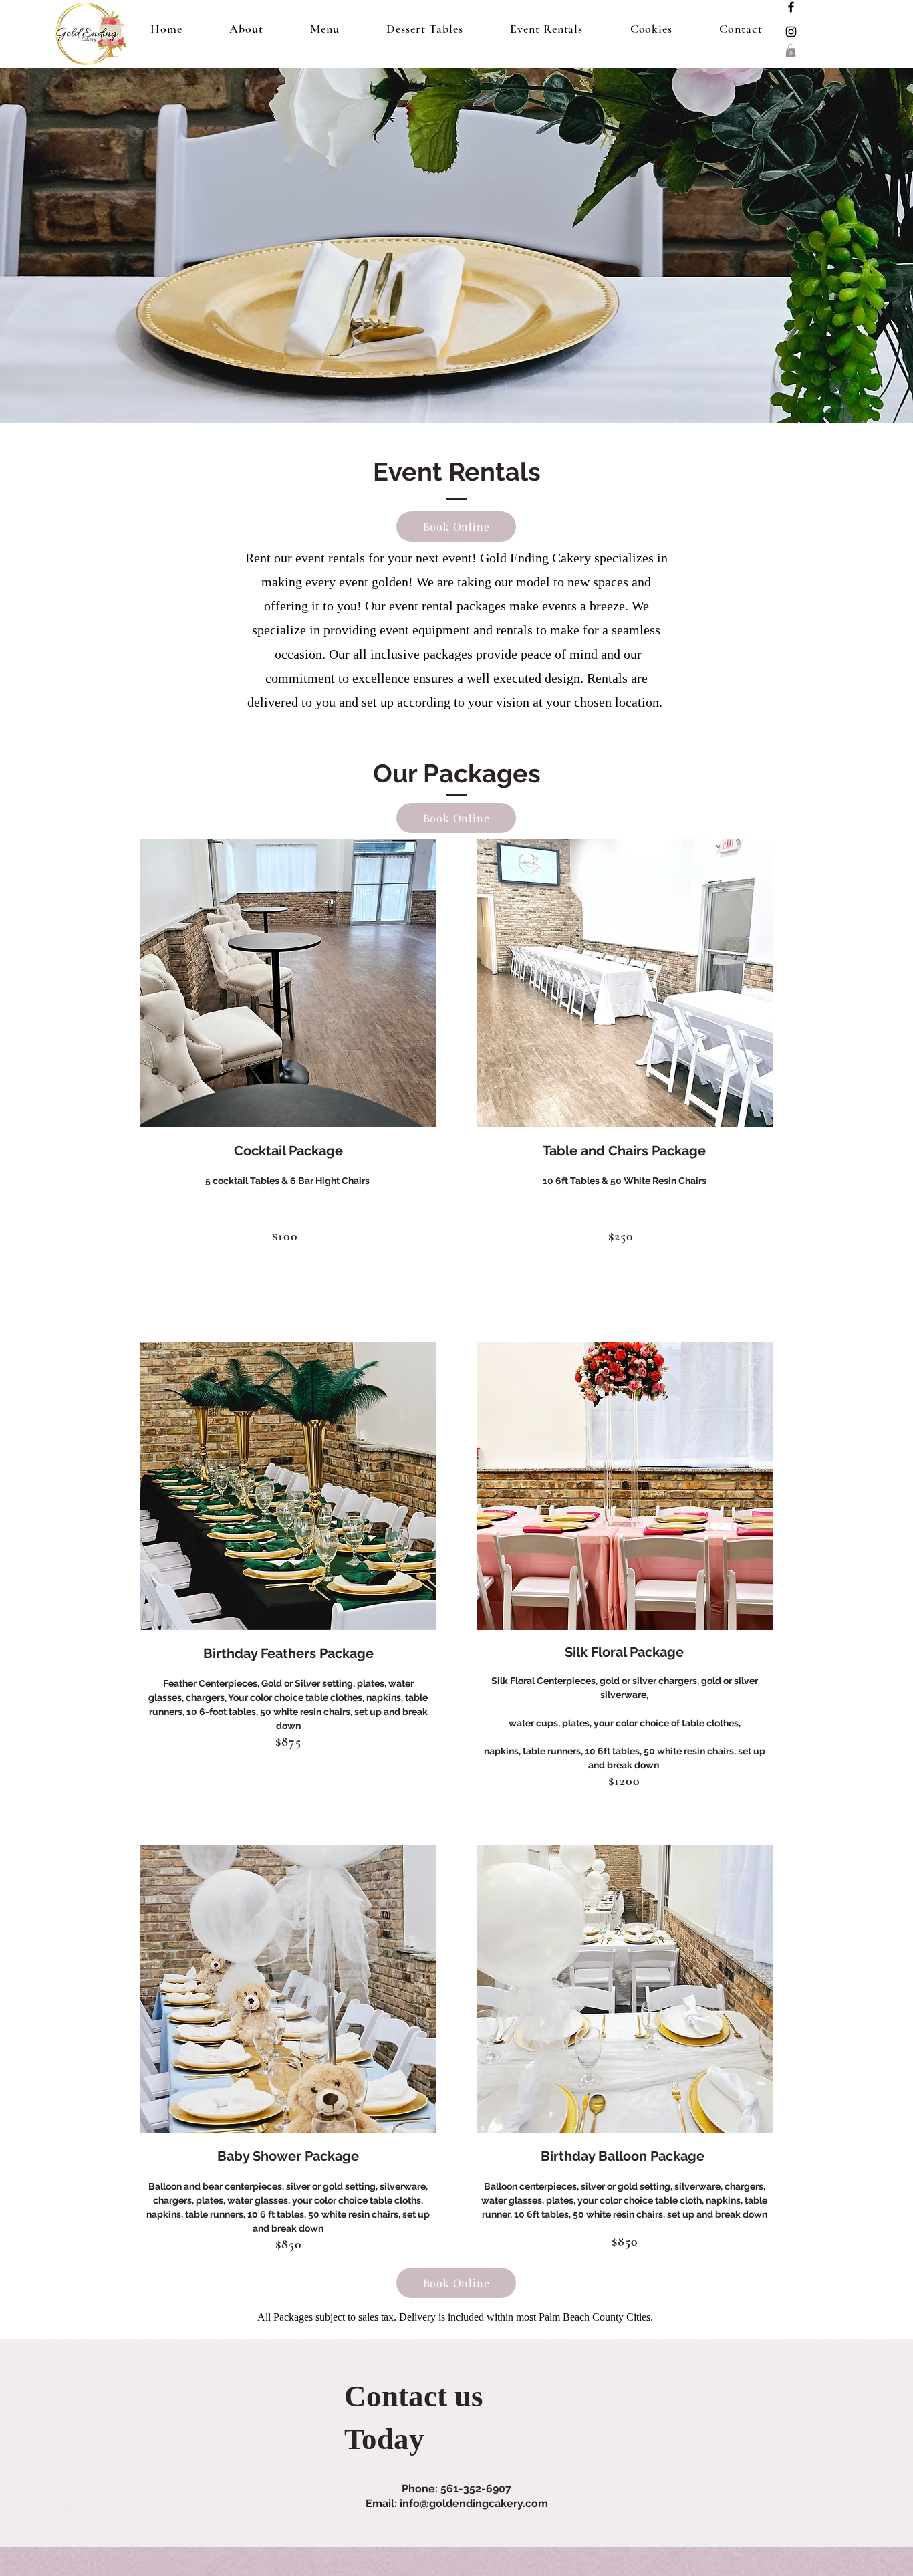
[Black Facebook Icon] (791, 7)
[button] (791, 50)
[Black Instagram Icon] (791, 32)
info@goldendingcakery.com (474, 2503)
